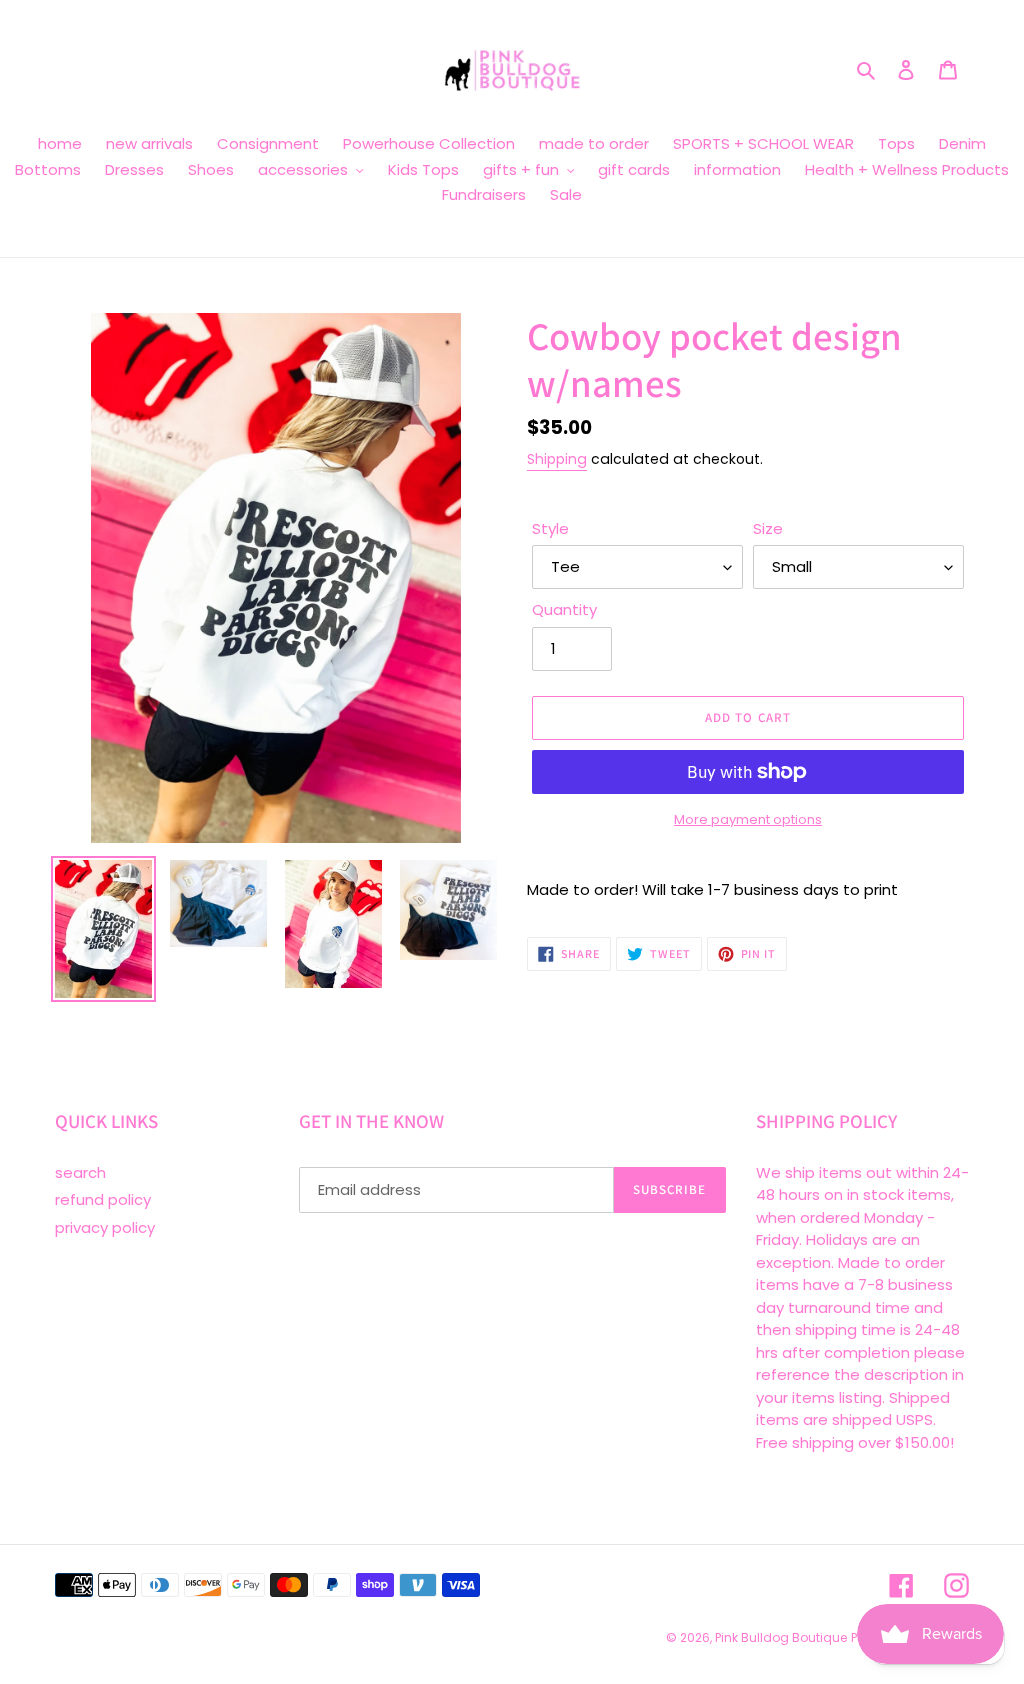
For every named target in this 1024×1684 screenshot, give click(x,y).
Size (768, 528)
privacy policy (105, 1227)
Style (550, 528)
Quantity (564, 609)
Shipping (557, 459)
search (80, 1172)
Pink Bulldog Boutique (781, 1637)
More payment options (748, 819)
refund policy (103, 1199)
